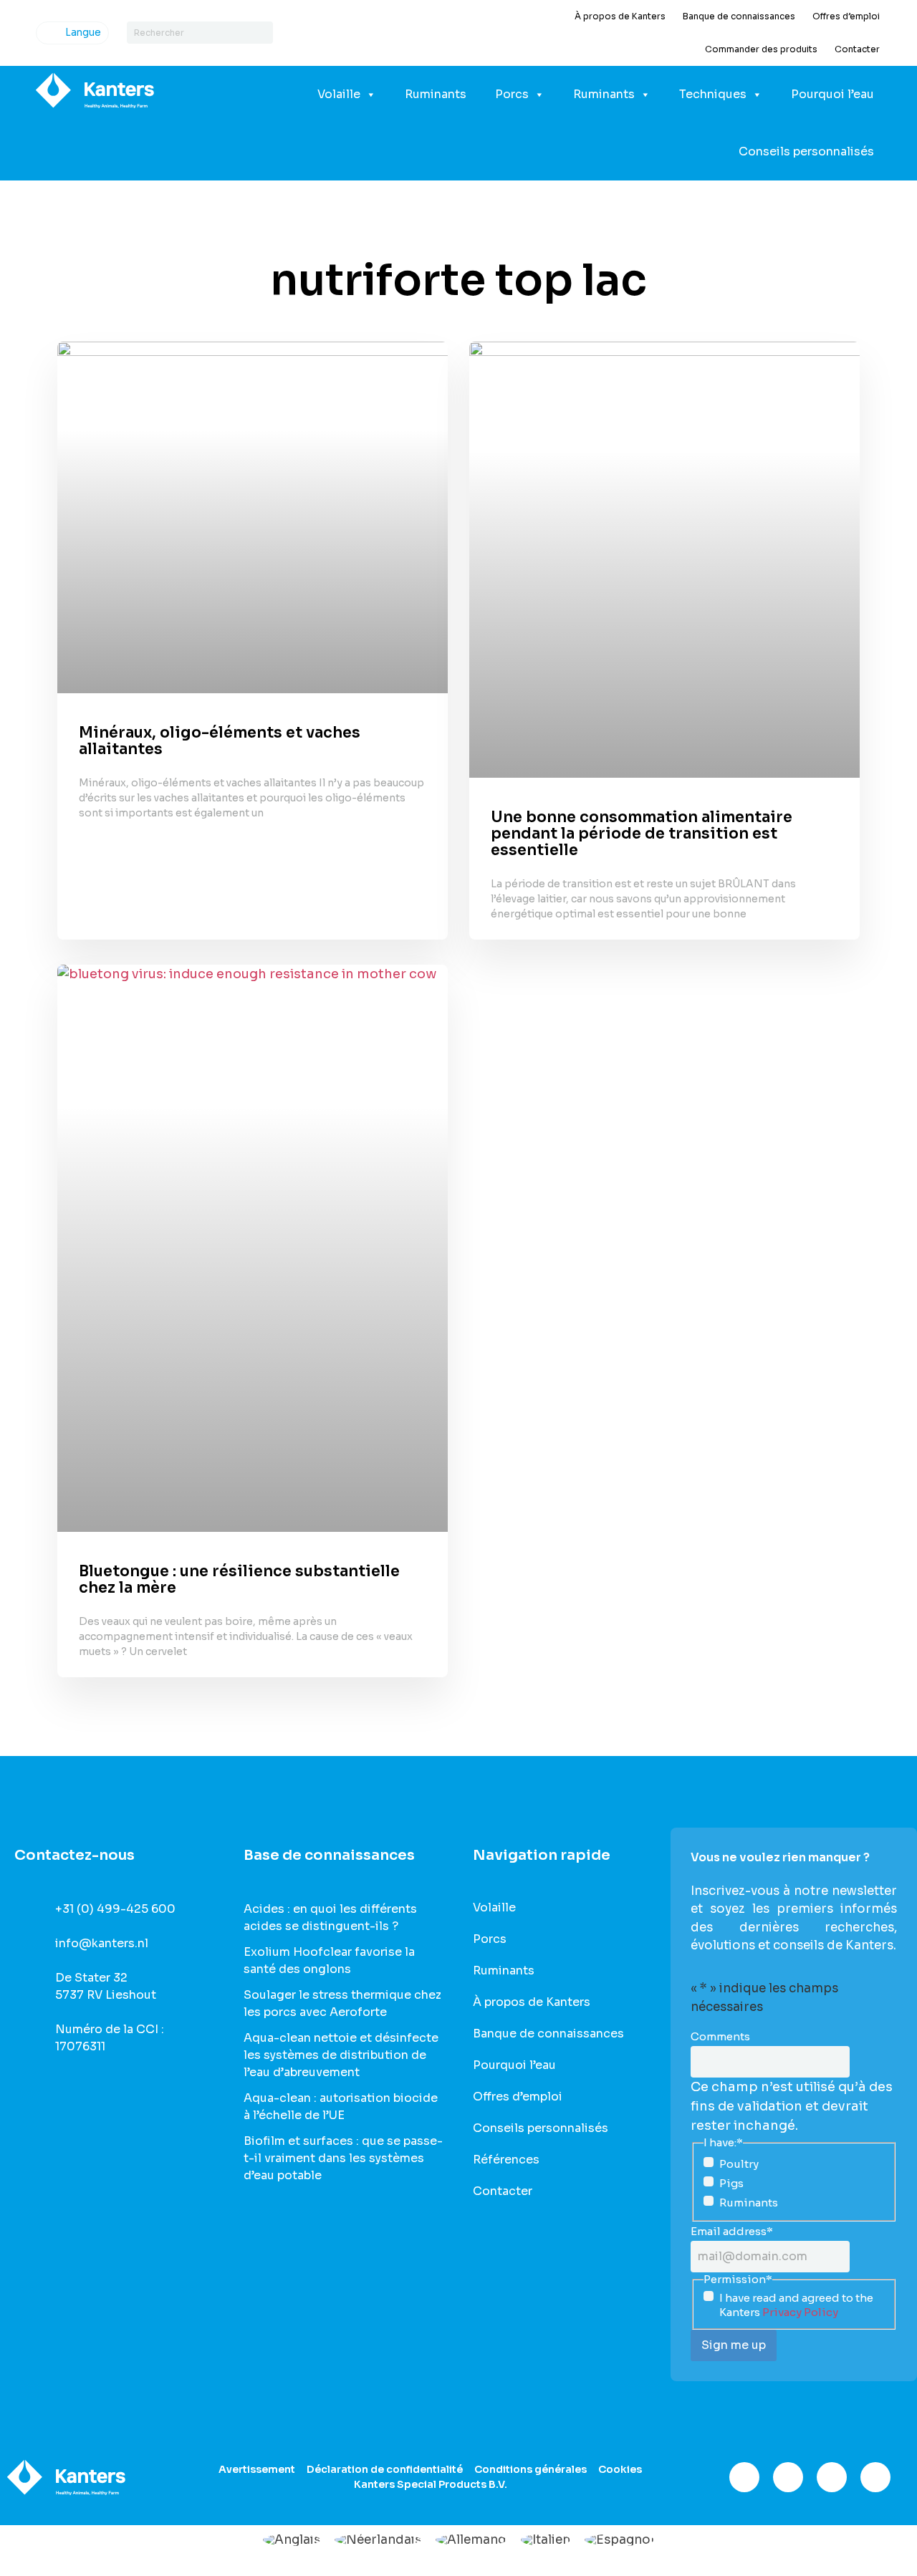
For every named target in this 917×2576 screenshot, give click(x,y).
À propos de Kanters (620, 16)
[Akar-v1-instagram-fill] (788, 2477)
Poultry (739, 2164)
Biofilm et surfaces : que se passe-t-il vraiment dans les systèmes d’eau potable (343, 2158)
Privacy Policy (800, 2312)
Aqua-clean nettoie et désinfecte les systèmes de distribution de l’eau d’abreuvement (341, 2055)
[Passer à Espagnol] (619, 2540)
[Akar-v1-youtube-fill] (875, 2477)
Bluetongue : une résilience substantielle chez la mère (239, 1579)
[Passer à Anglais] (292, 2540)
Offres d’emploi (846, 16)
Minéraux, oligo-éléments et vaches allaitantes (220, 741)
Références (506, 2160)
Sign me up (734, 2345)
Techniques (713, 94)
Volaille (339, 94)
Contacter (857, 49)
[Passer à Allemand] (471, 2540)
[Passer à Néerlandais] (378, 2540)
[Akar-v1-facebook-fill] (744, 2477)
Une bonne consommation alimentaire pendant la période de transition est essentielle (642, 834)
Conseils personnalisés (806, 151)
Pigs (731, 2183)
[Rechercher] (262, 33)
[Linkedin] (832, 2477)
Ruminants (436, 94)
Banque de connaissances (739, 16)
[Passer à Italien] (546, 2540)
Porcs (512, 94)
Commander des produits (761, 49)
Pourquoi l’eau (832, 94)
